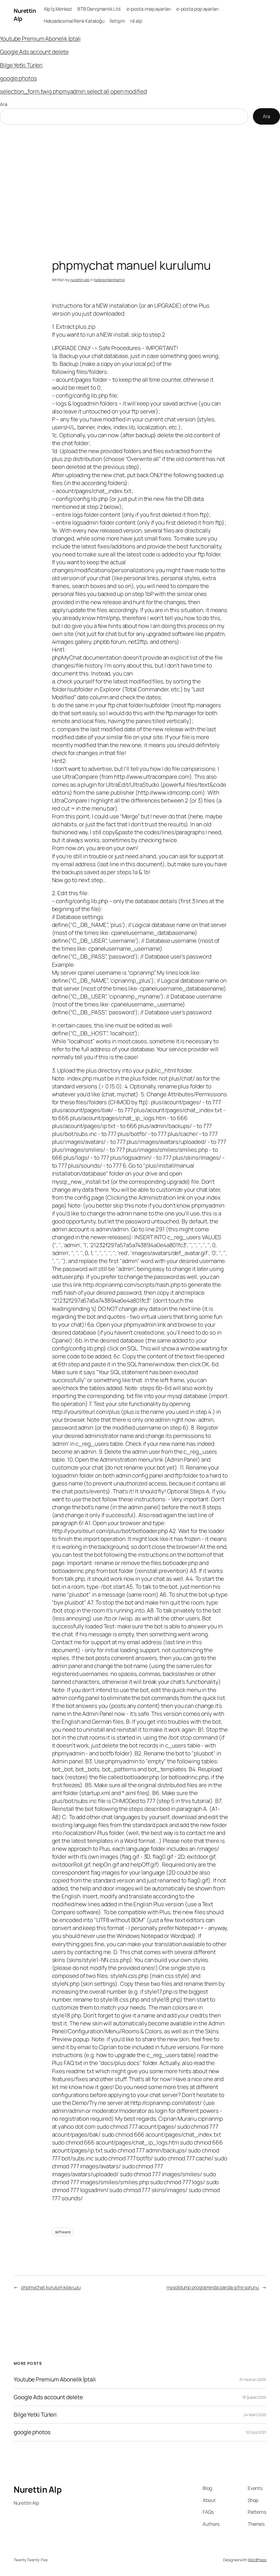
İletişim (117, 21)
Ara (4, 104)
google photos (18, 78)
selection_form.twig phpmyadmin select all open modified (73, 91)
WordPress (257, 2560)
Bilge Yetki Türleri (21, 65)
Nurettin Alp (38, 2489)
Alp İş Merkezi (58, 9)
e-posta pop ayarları (198, 9)
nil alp (136, 21)
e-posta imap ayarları (149, 9)
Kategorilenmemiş (109, 280)
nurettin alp (80, 280)
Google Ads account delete (34, 52)
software (63, 2232)
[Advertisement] (140, 182)
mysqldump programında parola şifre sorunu (213, 2287)
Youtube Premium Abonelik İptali (40, 39)
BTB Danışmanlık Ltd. (99, 9)
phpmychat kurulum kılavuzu (51, 2287)
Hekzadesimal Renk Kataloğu (74, 21)
